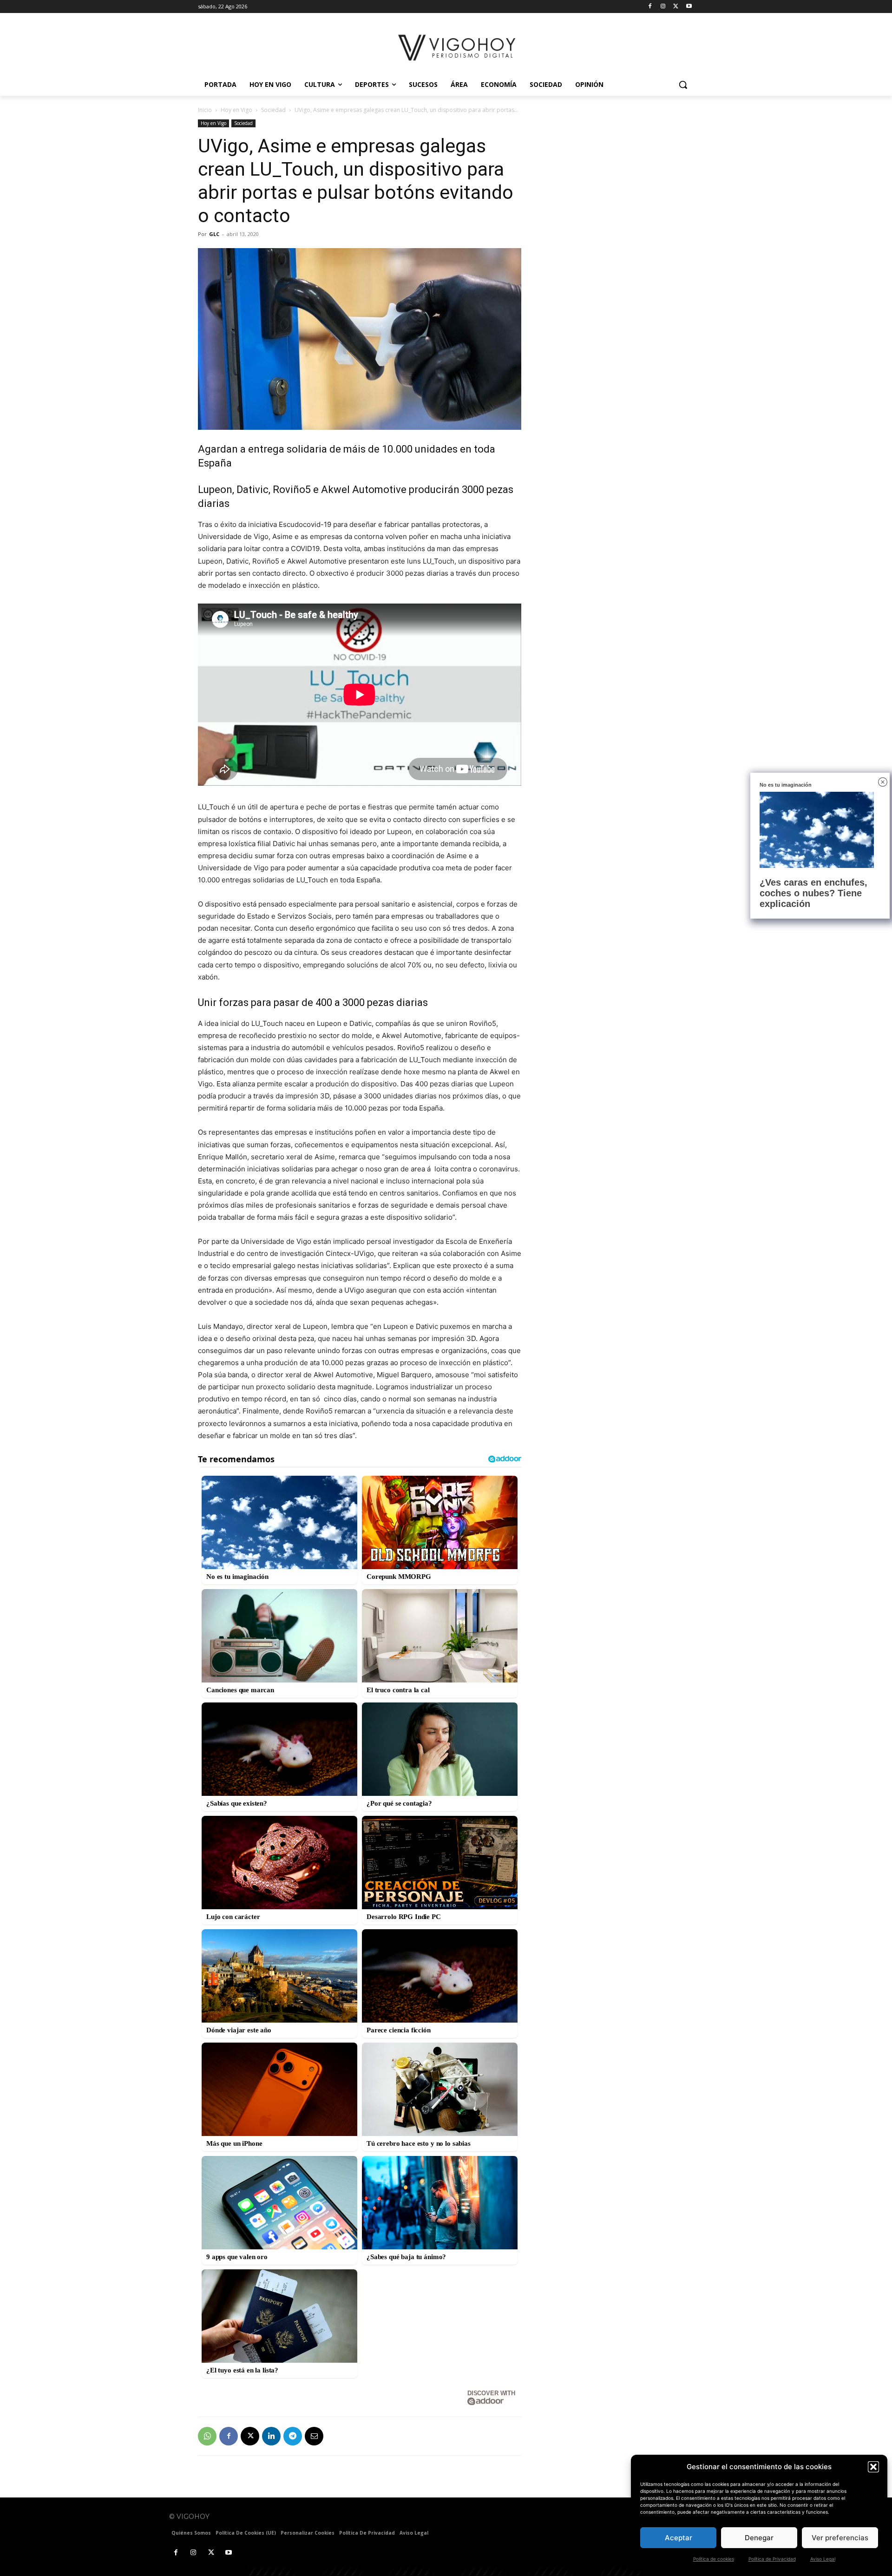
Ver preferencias (840, 2538)
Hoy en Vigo (236, 110)
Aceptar (679, 2538)
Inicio (205, 110)
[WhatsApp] (207, 2436)
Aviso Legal (823, 2559)
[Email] (314, 2436)
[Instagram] (663, 7)
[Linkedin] (271, 2436)
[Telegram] (293, 2436)
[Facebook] (650, 7)
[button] (873, 2467)
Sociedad (273, 110)
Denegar (759, 2538)
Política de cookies (714, 2559)
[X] (676, 7)
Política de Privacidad (772, 2559)
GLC (214, 234)
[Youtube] (689, 7)
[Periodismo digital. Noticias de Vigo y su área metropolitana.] (458, 48)
